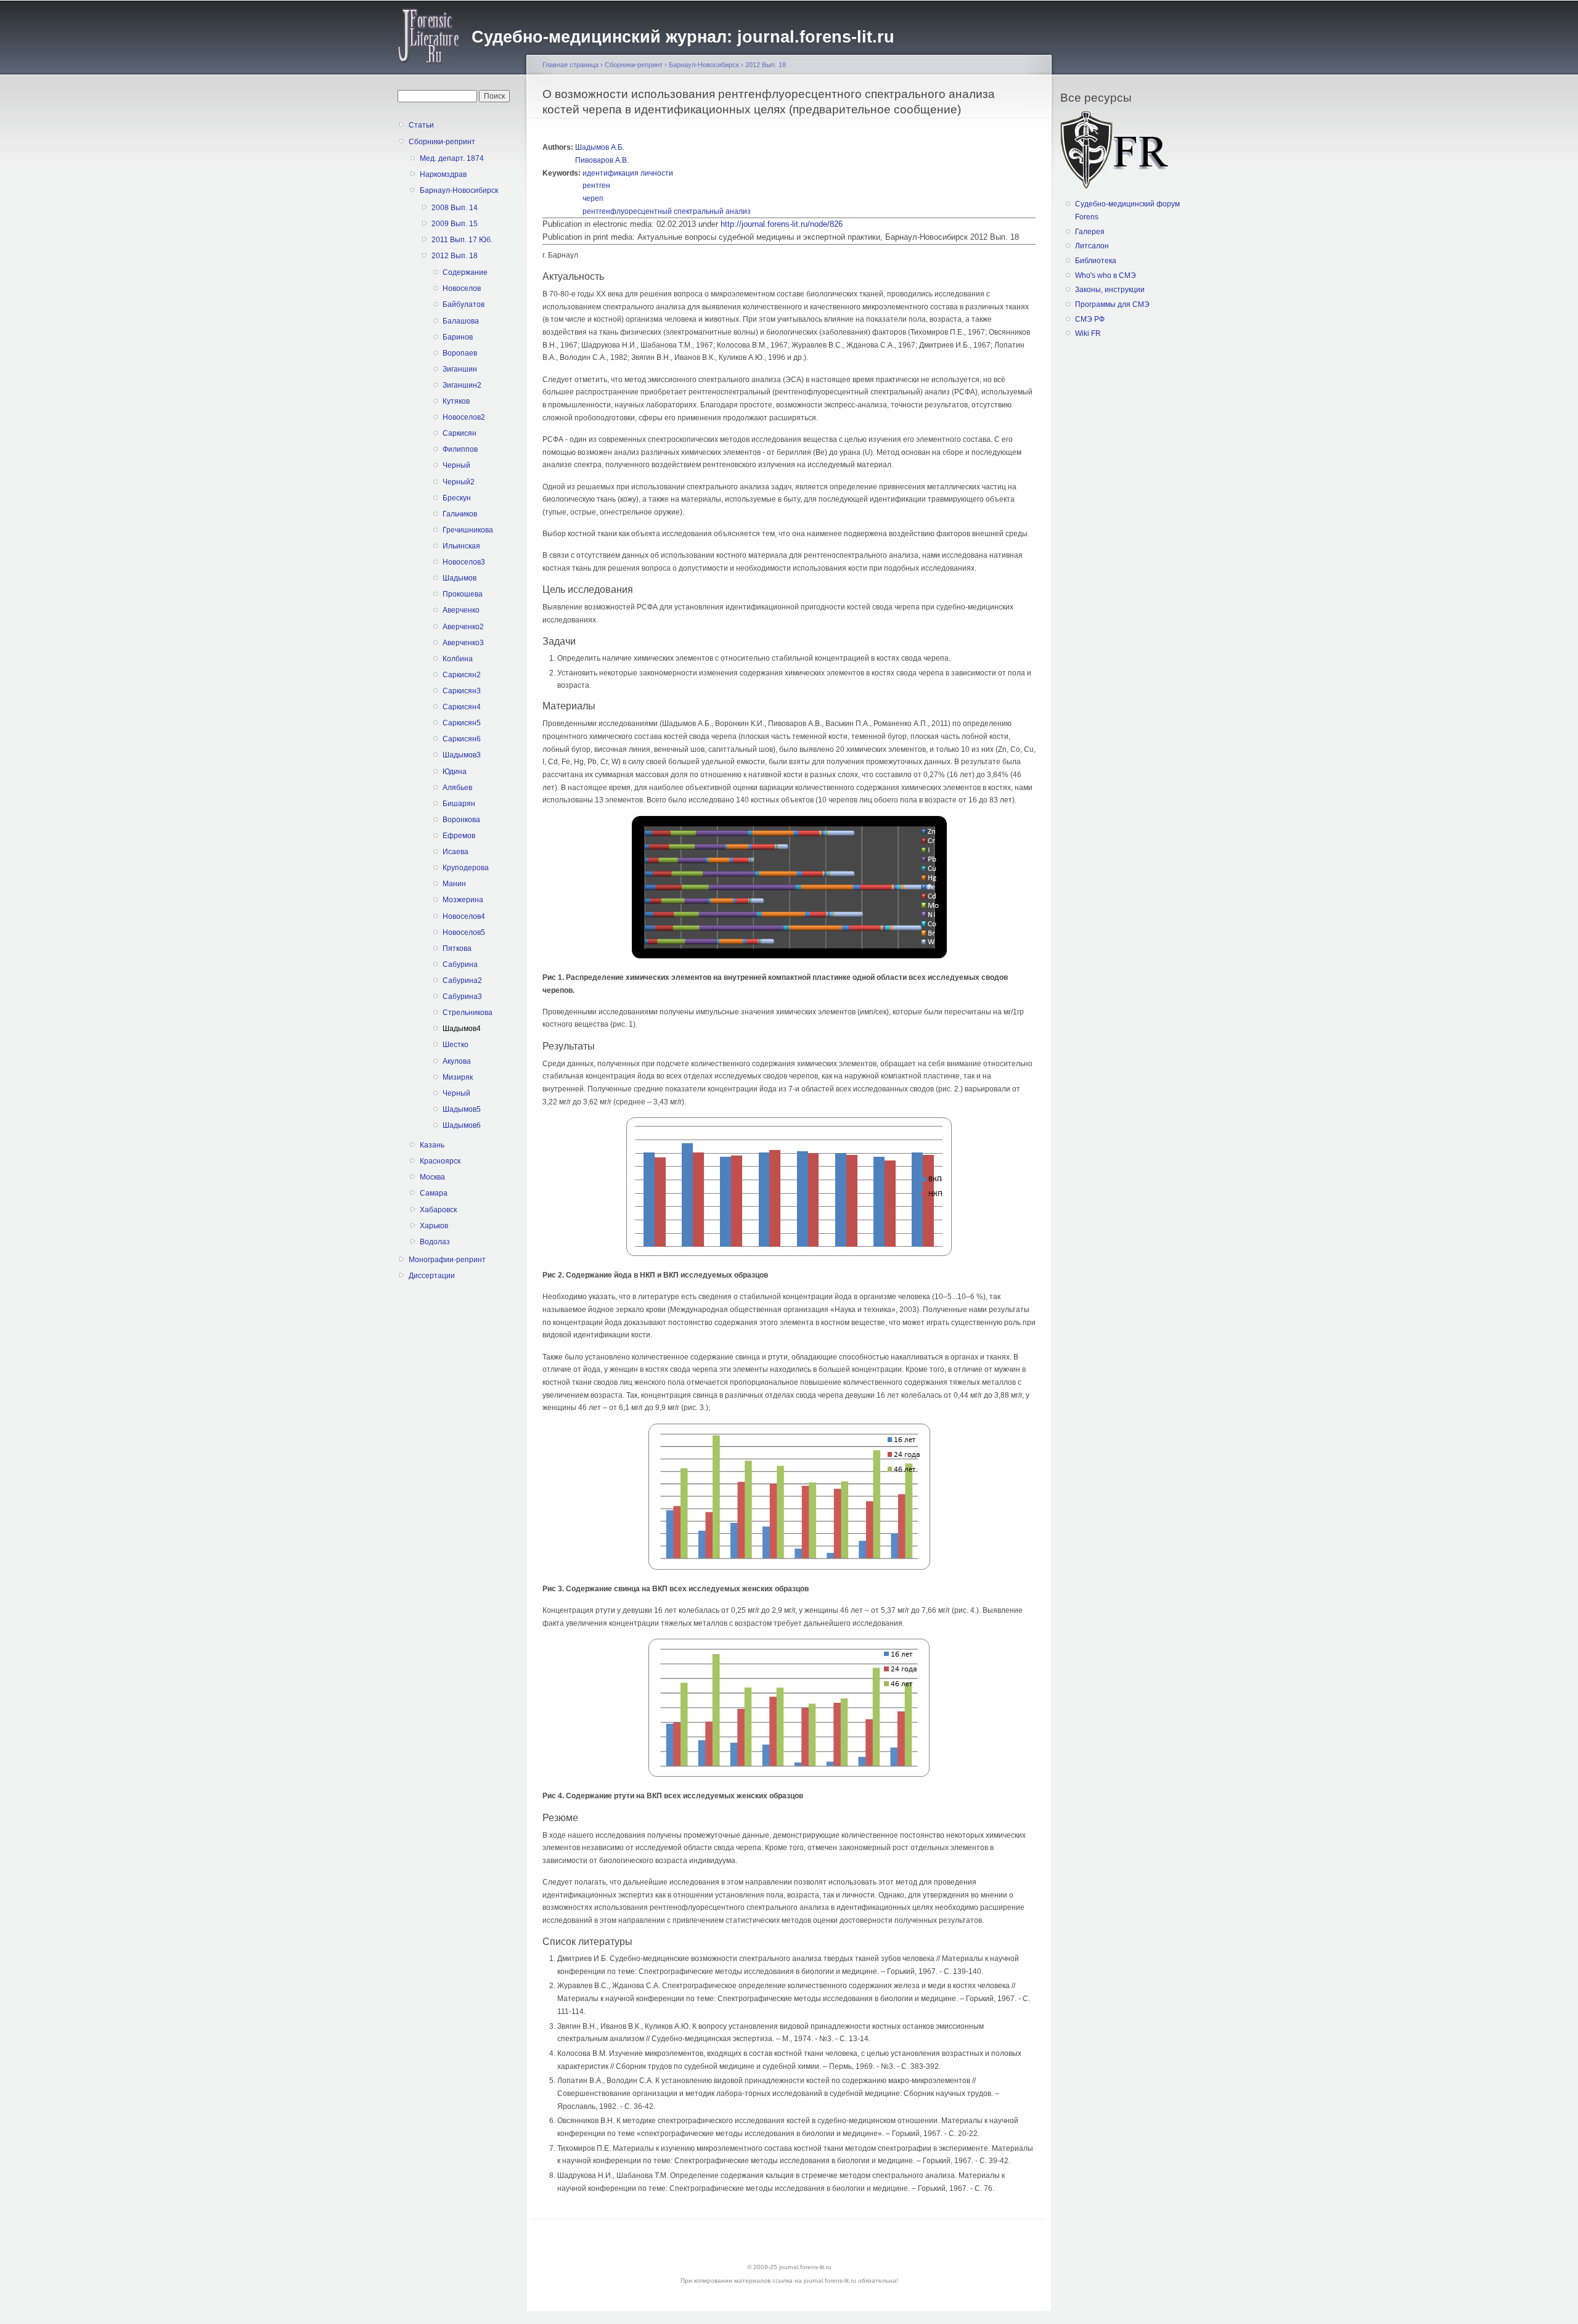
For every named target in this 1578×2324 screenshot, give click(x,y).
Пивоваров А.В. (602, 160)
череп (593, 198)
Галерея (1090, 232)
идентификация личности (628, 173)
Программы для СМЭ (1112, 304)
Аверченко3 (463, 643)
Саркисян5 (462, 723)
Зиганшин (460, 369)
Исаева (456, 852)
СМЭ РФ (1090, 319)
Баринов (458, 337)
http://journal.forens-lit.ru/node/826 (782, 224)
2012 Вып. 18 (455, 256)
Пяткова (457, 948)
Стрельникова (468, 1013)
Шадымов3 (462, 755)
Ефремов (459, 836)
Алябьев (457, 788)
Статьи (421, 125)
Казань (432, 1145)
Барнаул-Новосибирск (459, 190)
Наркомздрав (443, 174)
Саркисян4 (462, 707)
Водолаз (435, 1242)
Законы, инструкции (1110, 290)
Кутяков (456, 401)
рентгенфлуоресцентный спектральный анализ (667, 211)
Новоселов (462, 288)
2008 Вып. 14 (455, 208)
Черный (456, 465)
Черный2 (459, 482)
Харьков (434, 1226)
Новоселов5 (464, 932)
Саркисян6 (462, 739)
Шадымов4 (462, 1029)
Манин (454, 884)
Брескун (457, 498)
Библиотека (1096, 261)
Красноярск (440, 1161)
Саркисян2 (462, 675)
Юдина (455, 772)
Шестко (456, 1045)
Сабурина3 (462, 997)
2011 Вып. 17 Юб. (462, 240)
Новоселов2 (464, 417)
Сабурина (460, 964)
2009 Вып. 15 (455, 224)
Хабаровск (438, 1210)
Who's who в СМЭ (1106, 275)
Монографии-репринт (447, 1260)
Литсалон (1092, 246)
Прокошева (463, 594)
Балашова (461, 321)
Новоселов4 (464, 916)
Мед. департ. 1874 (452, 158)
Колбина (458, 659)
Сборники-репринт (442, 142)
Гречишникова (468, 530)
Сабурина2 (462, 981)
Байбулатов (464, 304)
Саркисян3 (462, 691)
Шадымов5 (462, 1109)
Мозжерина (463, 900)
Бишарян (459, 804)
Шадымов (460, 578)
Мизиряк (458, 1077)
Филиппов (460, 449)
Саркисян (460, 433)
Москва (432, 1177)
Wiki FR (1088, 333)
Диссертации (432, 1276)
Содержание (465, 272)
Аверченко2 (463, 627)
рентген (596, 186)
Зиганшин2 (462, 385)
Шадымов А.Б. (600, 147)
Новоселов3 (464, 562)
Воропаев (460, 353)
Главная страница (570, 65)
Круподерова (466, 868)
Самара (434, 1193)
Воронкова (461, 820)
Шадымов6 (462, 1125)
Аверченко (461, 610)
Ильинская (461, 546)
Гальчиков (460, 514)
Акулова (457, 1061)
